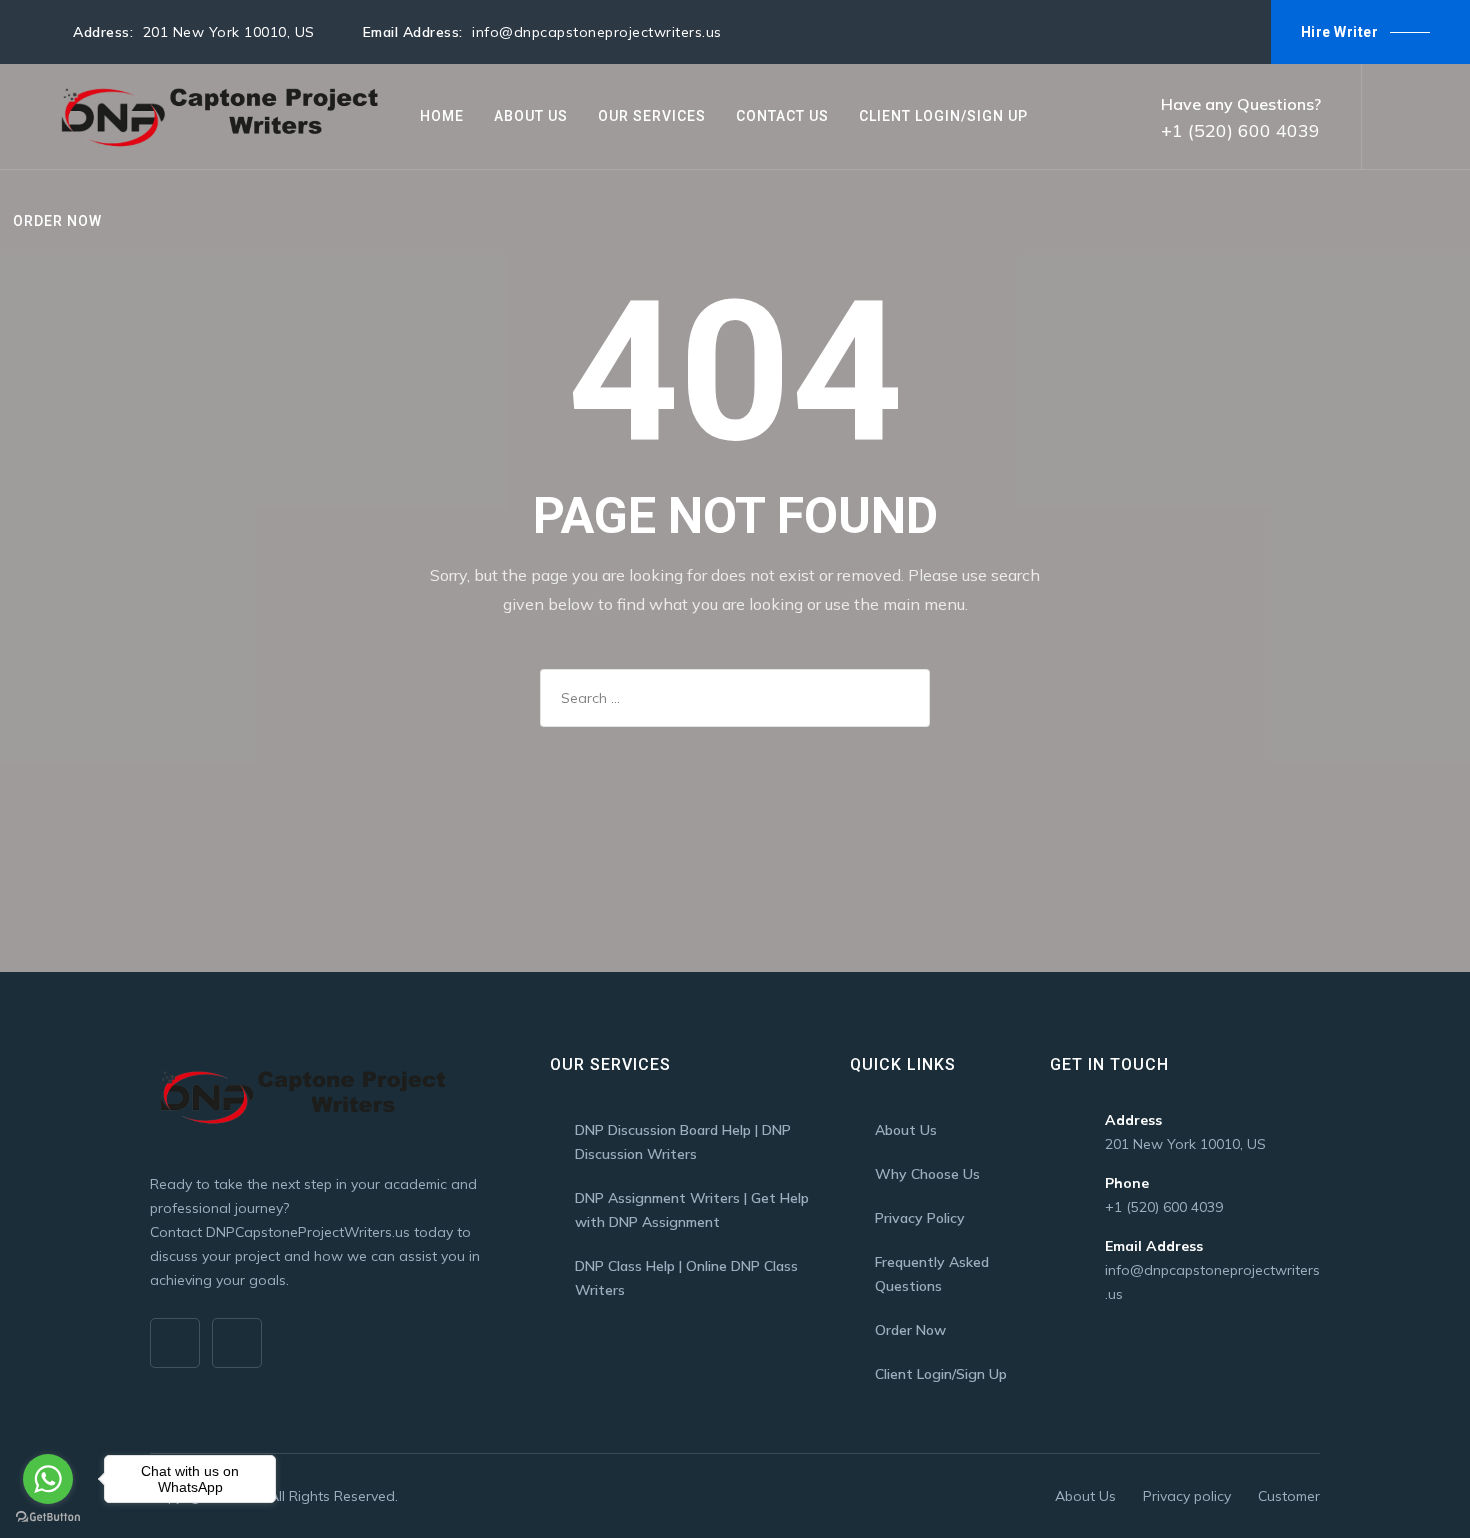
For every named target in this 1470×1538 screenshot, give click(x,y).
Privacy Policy (920, 1218)
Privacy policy (1187, 1496)
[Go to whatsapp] (48, 1479)
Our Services (652, 116)
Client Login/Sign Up (943, 116)
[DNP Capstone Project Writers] (216, 116)
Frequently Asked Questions (932, 1274)
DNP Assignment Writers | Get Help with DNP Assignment (692, 1210)
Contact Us (782, 116)
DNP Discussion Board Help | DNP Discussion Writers (683, 1142)
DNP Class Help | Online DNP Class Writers (686, 1278)
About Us (531, 116)
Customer (1289, 1496)
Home (442, 116)
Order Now (57, 221)
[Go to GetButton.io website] (48, 1517)
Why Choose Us (927, 1174)
